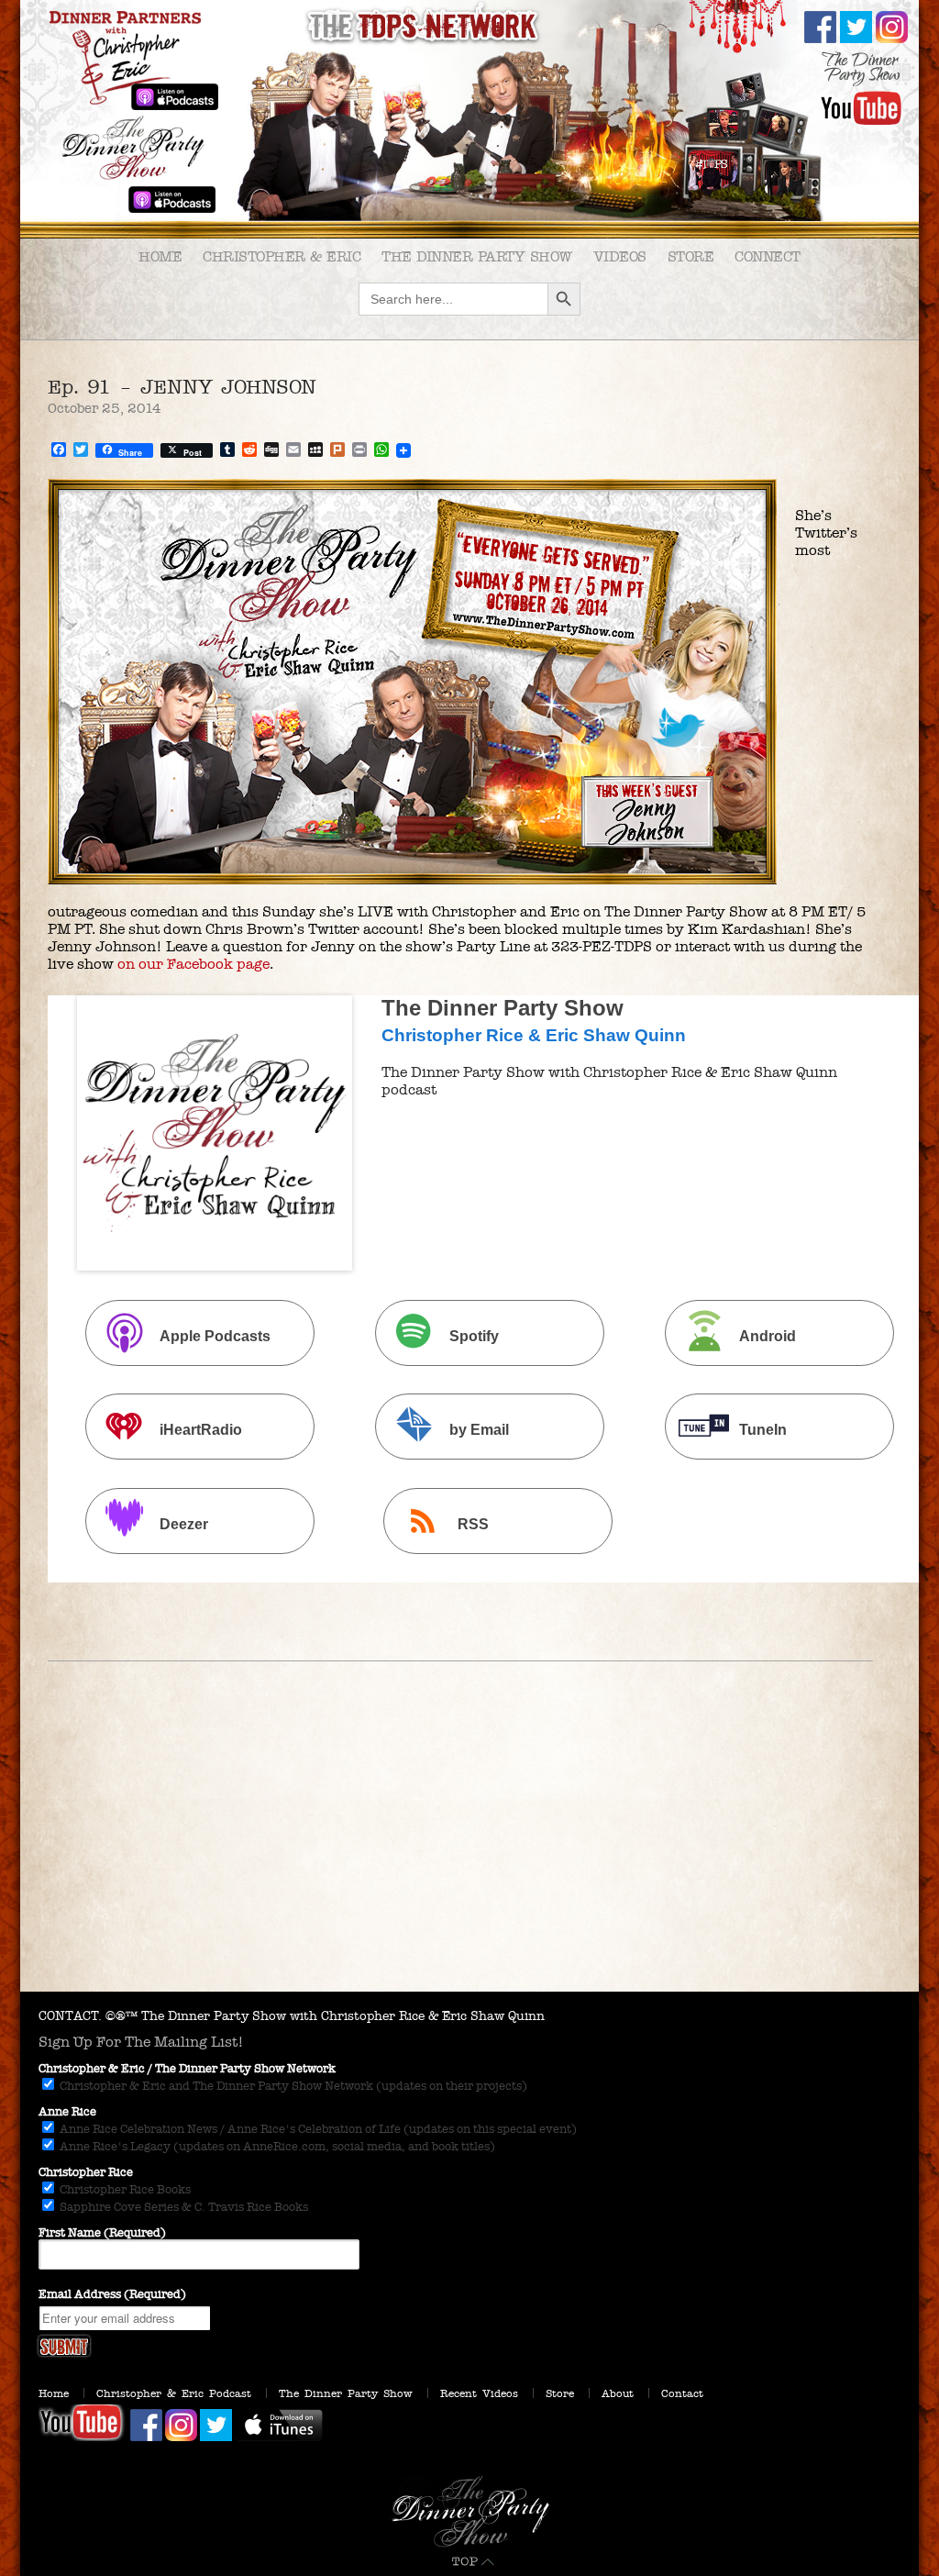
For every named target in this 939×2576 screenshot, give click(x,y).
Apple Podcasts (215, 1336)
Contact (682, 2393)
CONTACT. (70, 2016)
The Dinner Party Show (477, 256)
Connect (768, 256)
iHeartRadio (201, 1431)
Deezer (184, 1524)
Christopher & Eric (282, 256)
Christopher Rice (86, 2172)
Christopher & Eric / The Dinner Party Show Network (187, 2069)
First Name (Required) (102, 2233)
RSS (473, 1524)
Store (691, 256)
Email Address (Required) (112, 2294)
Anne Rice (67, 2112)
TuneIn (763, 1431)
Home (160, 256)
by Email (479, 1431)
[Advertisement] (469, 1854)
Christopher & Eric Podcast (174, 2393)
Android (768, 1336)
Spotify (474, 1336)
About (618, 2393)
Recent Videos (479, 2393)
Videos (620, 256)
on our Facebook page (193, 964)
